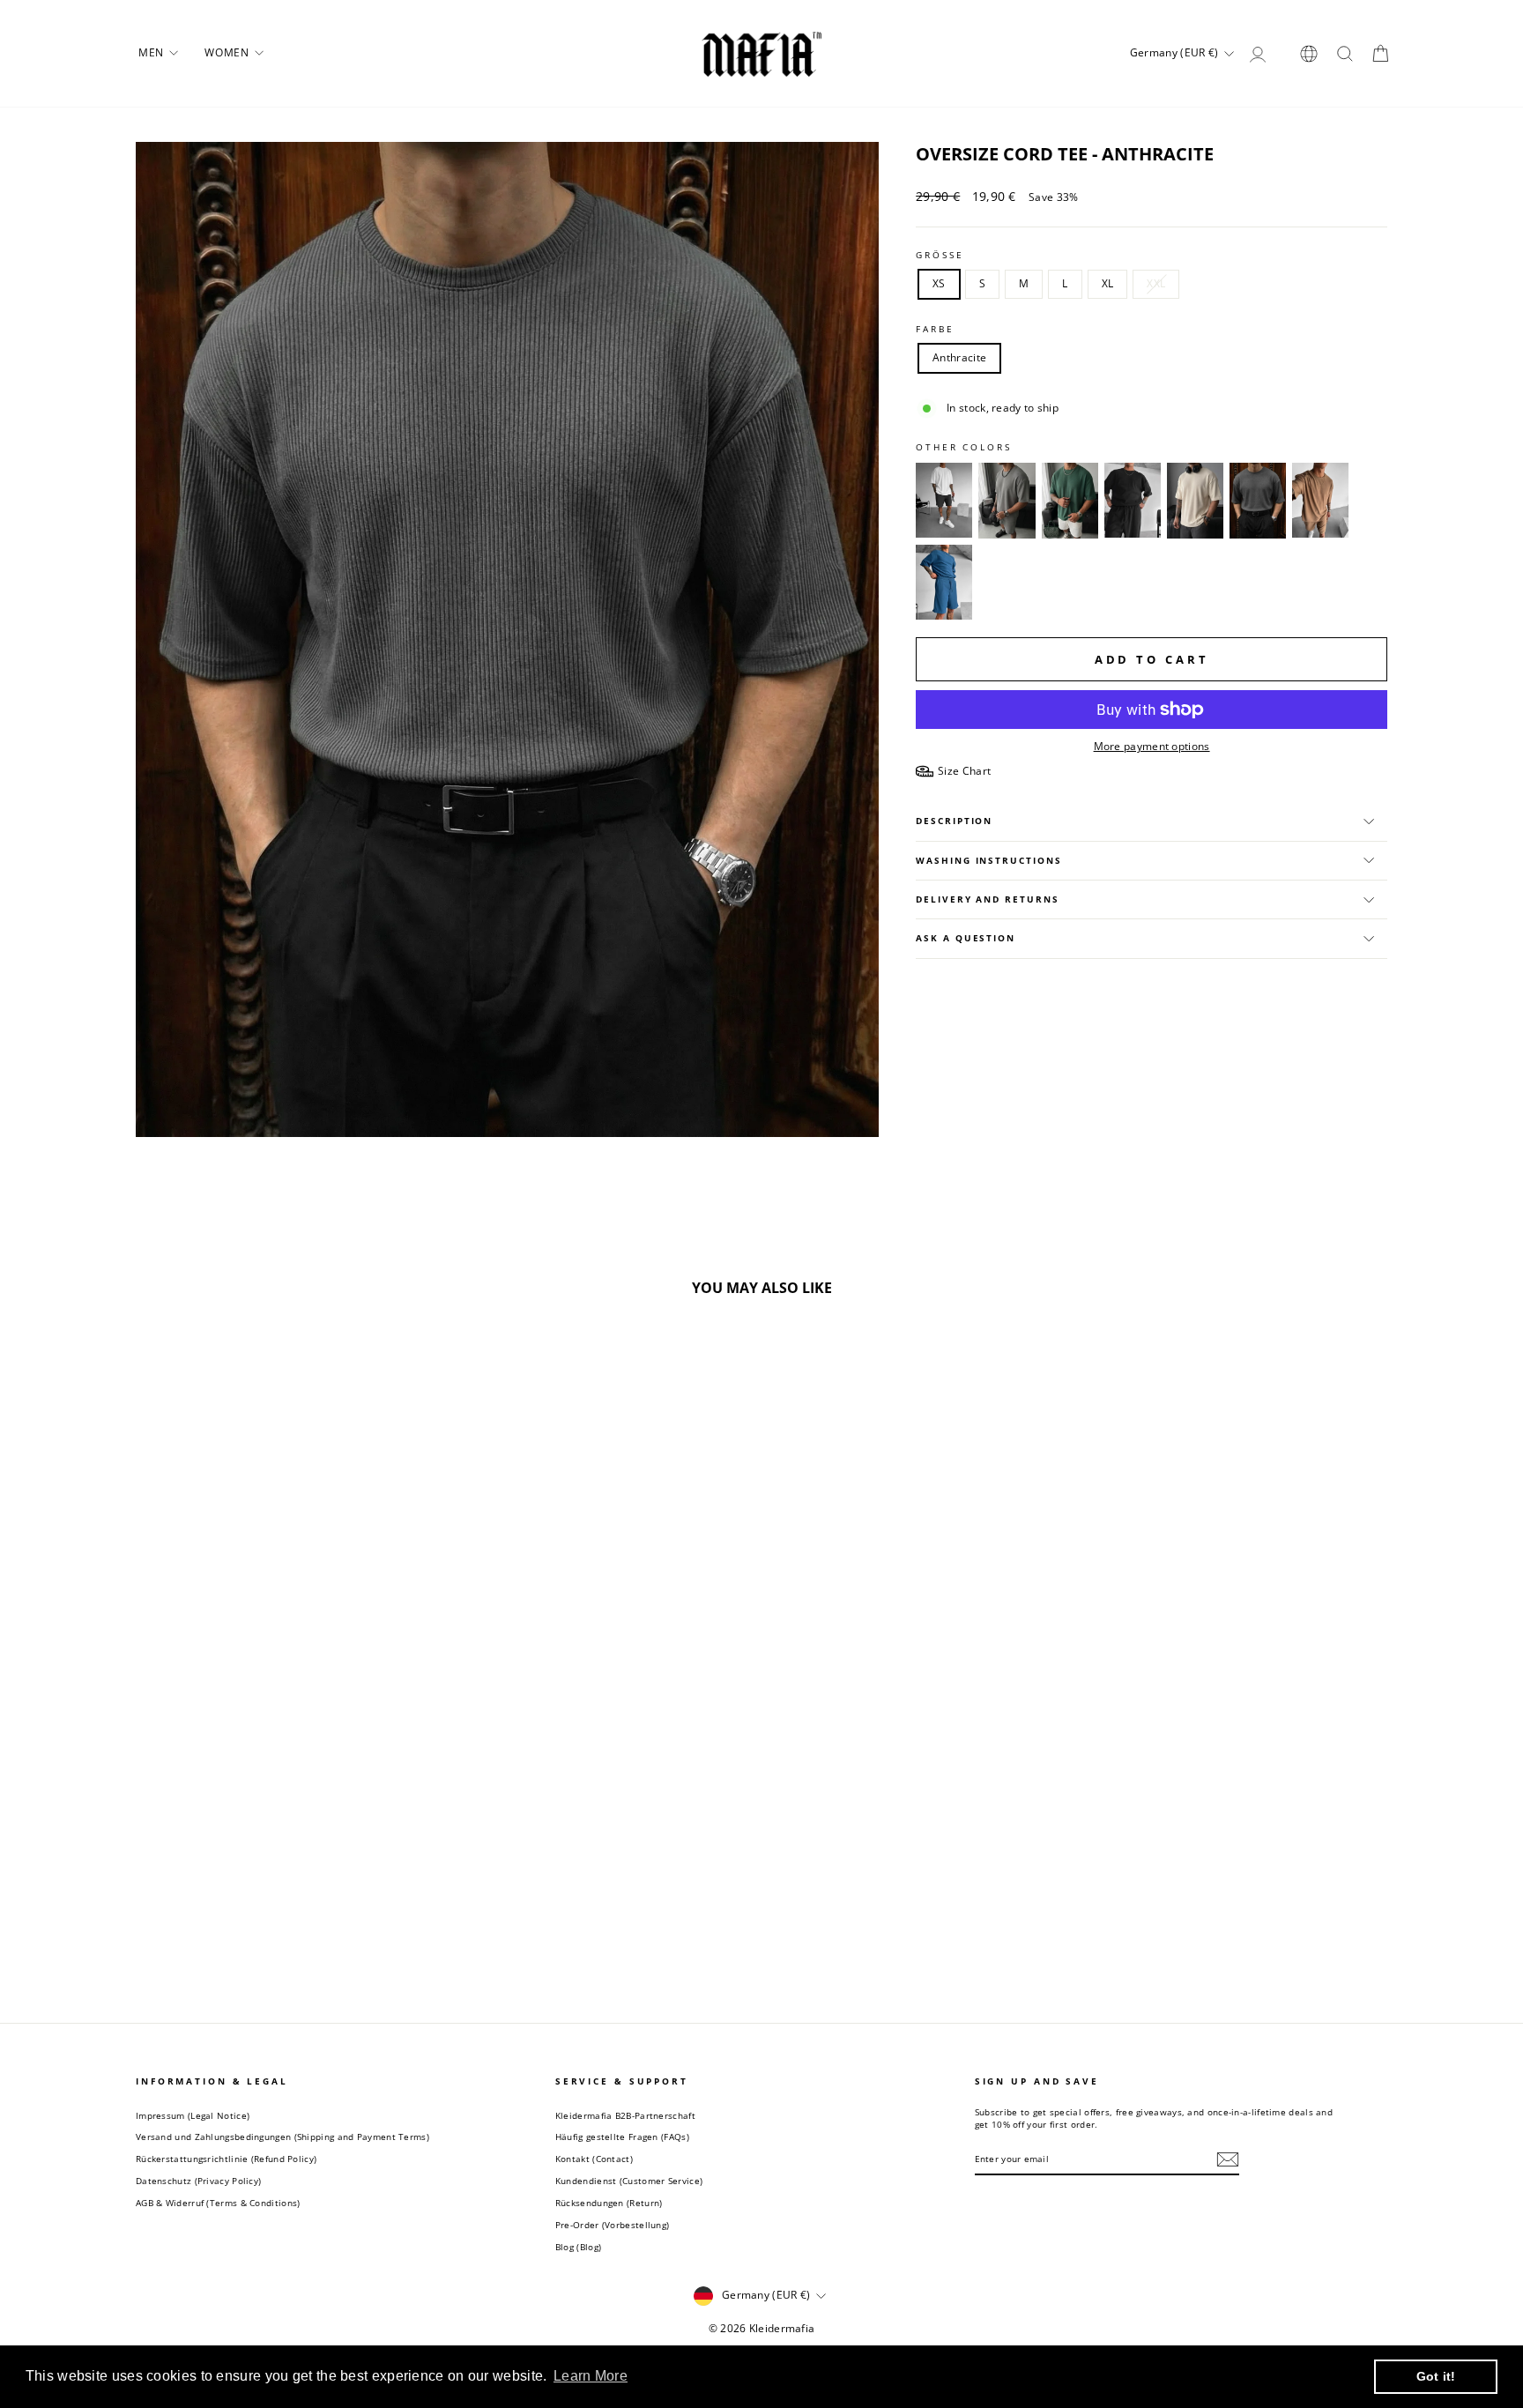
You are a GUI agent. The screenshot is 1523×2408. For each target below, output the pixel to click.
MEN (152, 52)
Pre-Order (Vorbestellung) (613, 2225)
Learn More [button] (591, 2376)
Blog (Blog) (578, 2247)
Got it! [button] (1436, 2376)
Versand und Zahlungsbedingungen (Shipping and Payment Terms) (282, 2137)
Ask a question (966, 938)
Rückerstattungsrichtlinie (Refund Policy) (226, 2159)
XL (1108, 283)
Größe (940, 255)
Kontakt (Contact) (594, 2159)
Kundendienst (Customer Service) (629, 2181)
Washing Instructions (988, 861)
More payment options (1152, 747)
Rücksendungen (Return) (609, 2203)
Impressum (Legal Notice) (193, 2115)
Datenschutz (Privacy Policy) (198, 2181)
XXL (1156, 283)
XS (939, 283)
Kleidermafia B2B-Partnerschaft (625, 2115)
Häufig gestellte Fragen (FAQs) (622, 2137)
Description (954, 821)
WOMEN (228, 52)
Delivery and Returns (987, 899)
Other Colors (964, 447)
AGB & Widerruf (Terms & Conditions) (218, 2203)
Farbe (935, 329)
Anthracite (959, 357)
